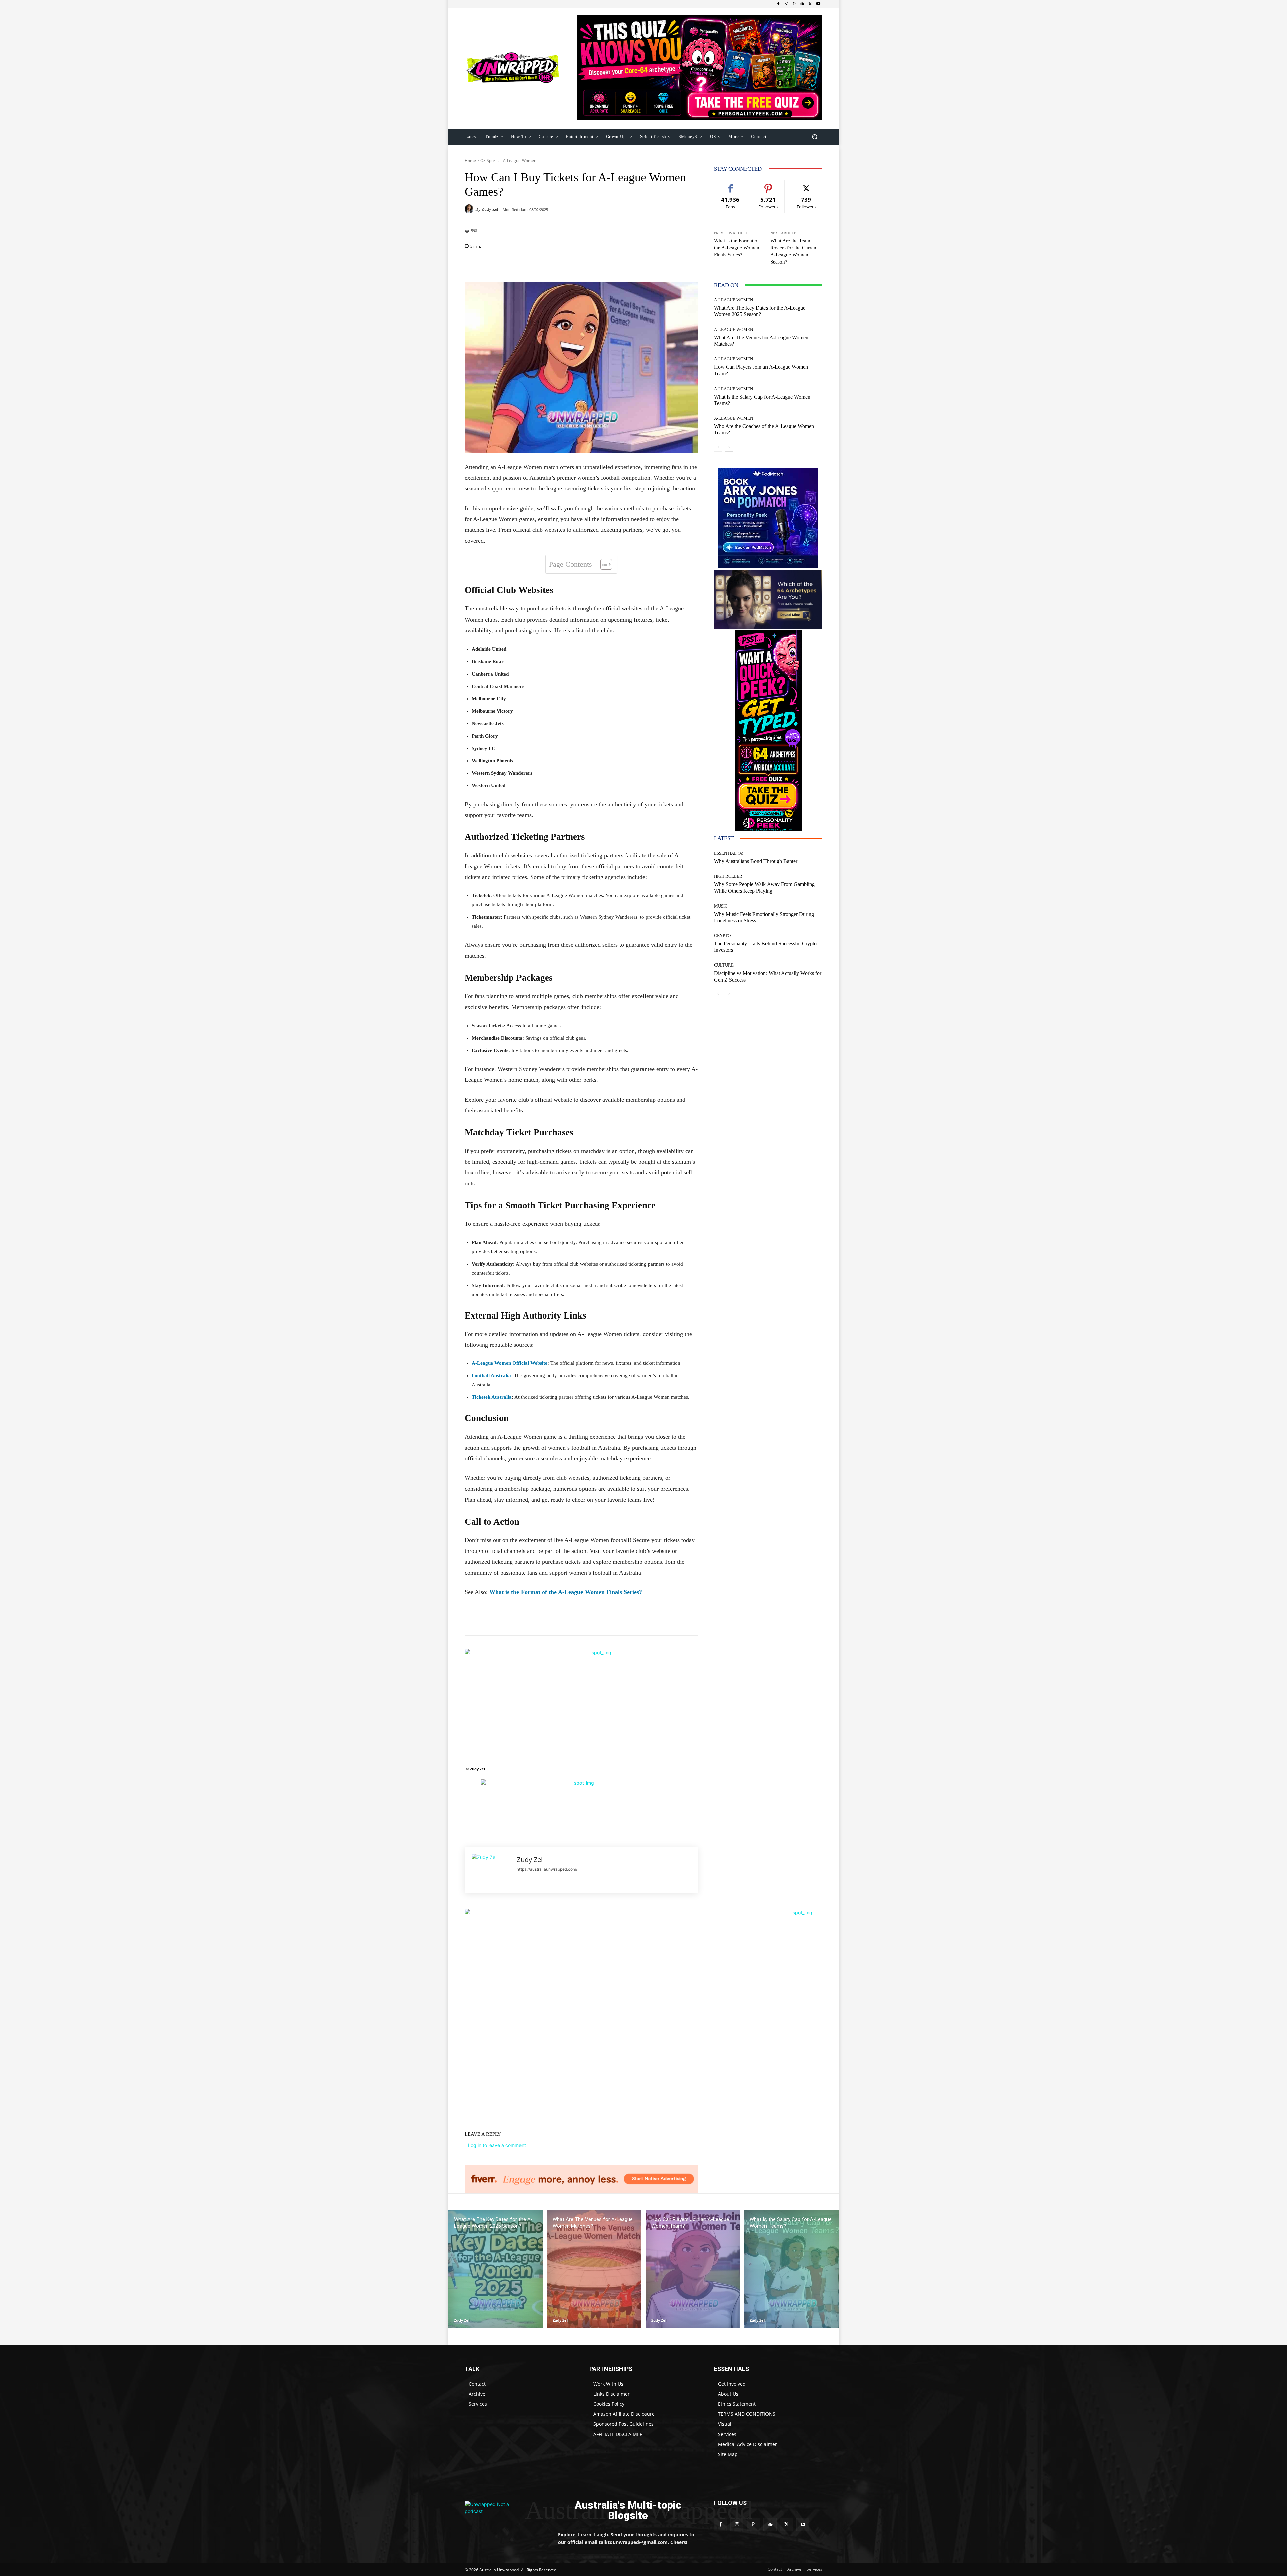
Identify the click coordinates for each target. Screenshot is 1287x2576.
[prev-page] (718, 447)
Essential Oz (729, 853)
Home (470, 160)
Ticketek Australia (492, 1397)
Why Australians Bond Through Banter (756, 861)
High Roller (728, 876)
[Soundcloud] (802, 4)
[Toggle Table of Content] (603, 564)
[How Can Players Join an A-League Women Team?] (693, 2269)
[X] (810, 4)
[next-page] (729, 447)
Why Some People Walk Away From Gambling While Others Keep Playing (764, 887)
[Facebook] (778, 4)
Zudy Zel (490, 209)
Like (730, 185)
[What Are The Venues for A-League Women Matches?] (594, 2269)
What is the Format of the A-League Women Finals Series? (566, 1592)
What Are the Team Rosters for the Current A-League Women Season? (794, 251)
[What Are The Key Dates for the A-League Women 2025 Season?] (496, 2269)
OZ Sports (489, 160)
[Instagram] (786, 4)
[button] (815, 137)
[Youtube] (818, 4)
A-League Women (520, 160)
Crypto (722, 935)
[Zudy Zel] (470, 209)
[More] (624, 265)
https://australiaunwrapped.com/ (547, 1869)
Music (721, 906)
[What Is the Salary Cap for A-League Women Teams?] (791, 2269)
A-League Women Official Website (509, 1363)
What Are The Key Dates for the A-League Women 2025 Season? (760, 311)
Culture (724, 965)
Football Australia (491, 1375)
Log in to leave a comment (497, 2145)
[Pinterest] (794, 4)
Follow (768, 185)
